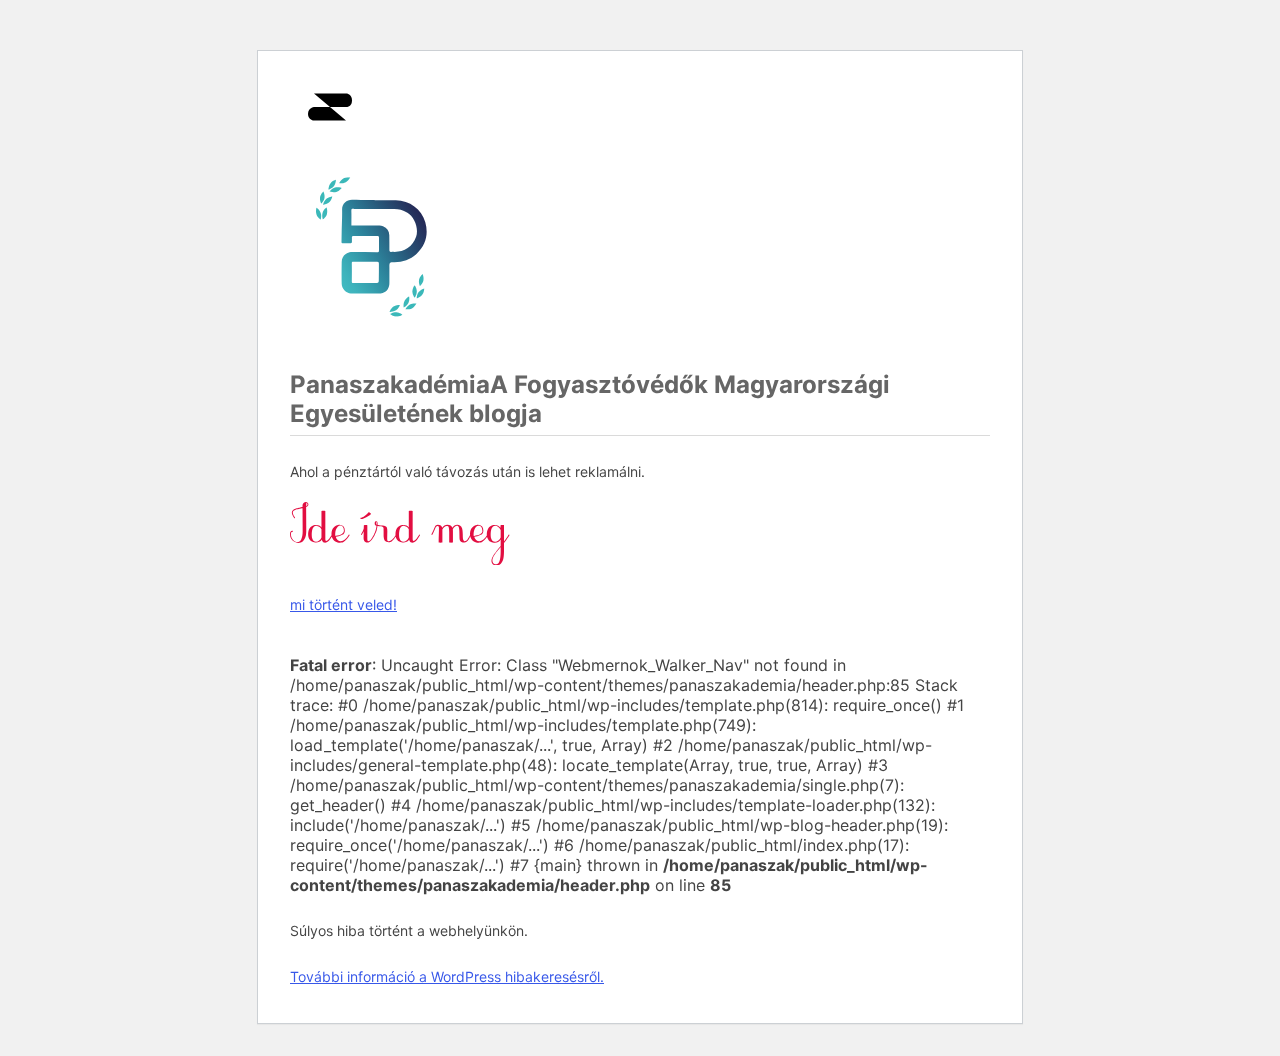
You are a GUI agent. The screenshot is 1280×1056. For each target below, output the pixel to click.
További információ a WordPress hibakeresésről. (447, 976)
